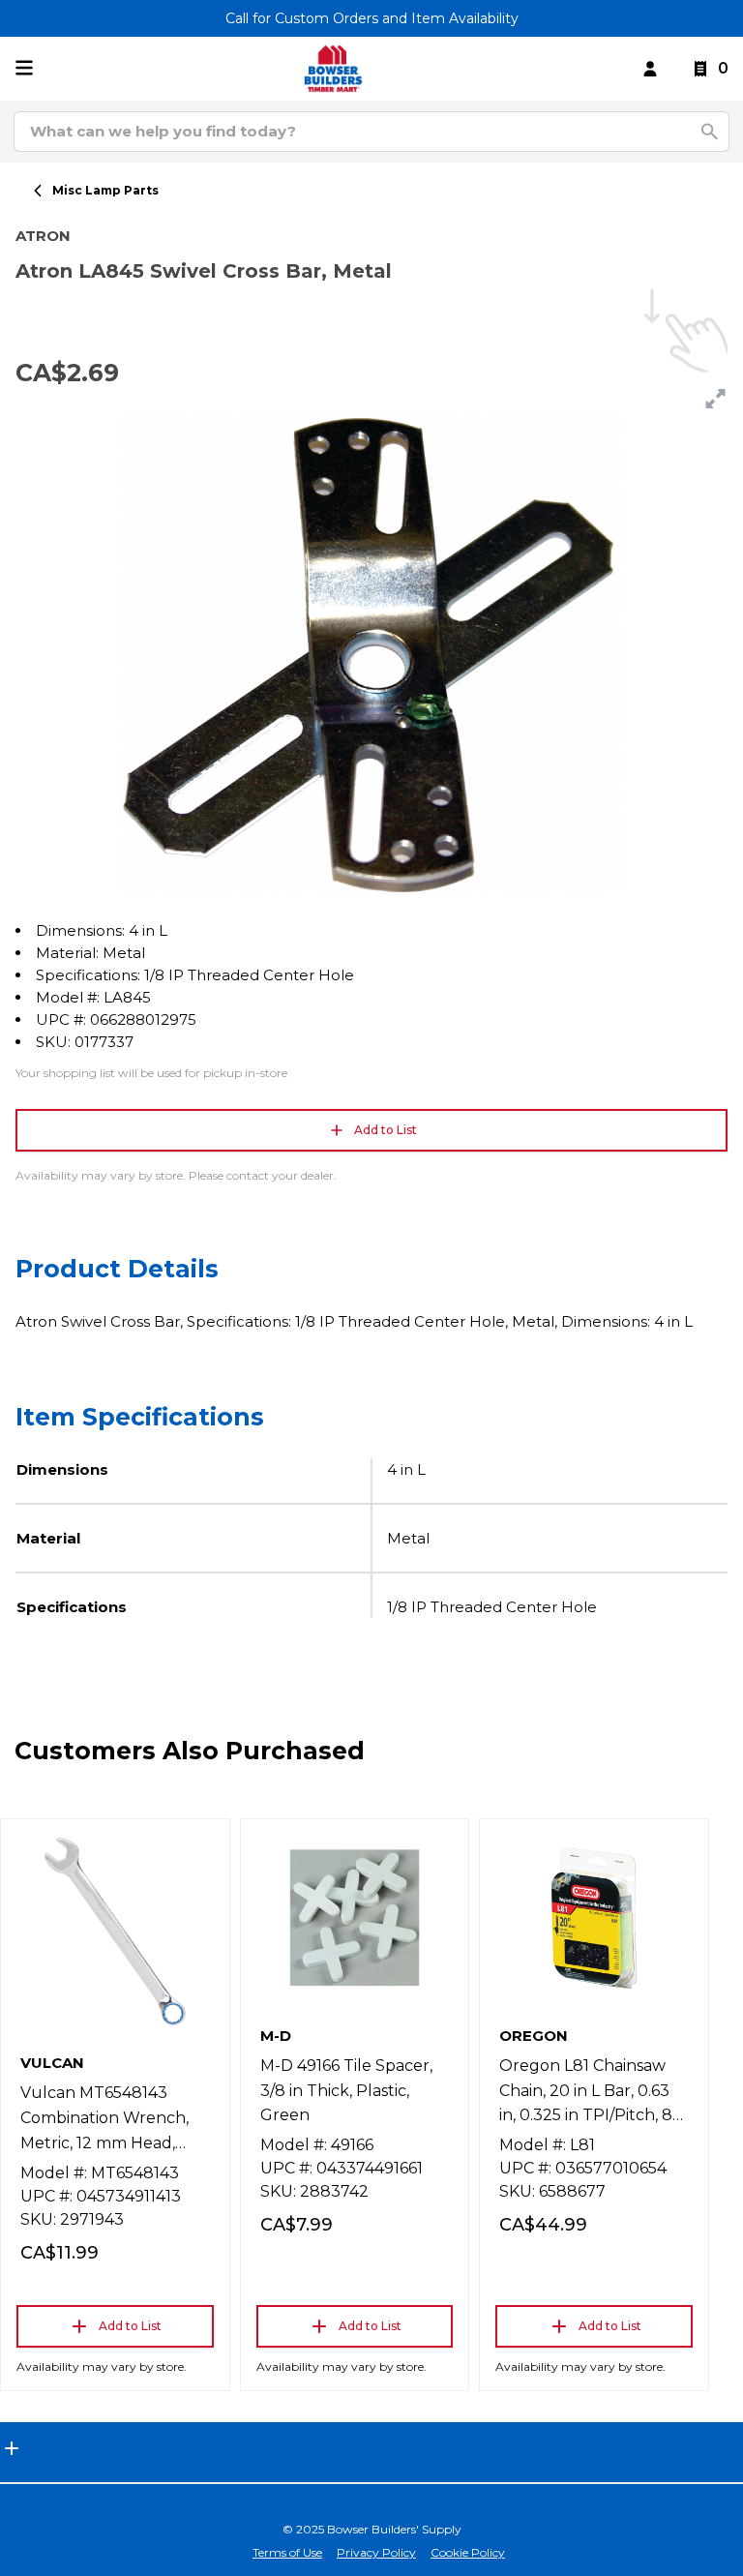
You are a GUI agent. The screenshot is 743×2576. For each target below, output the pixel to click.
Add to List (386, 1130)
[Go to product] (115, 1932)
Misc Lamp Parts (105, 190)
